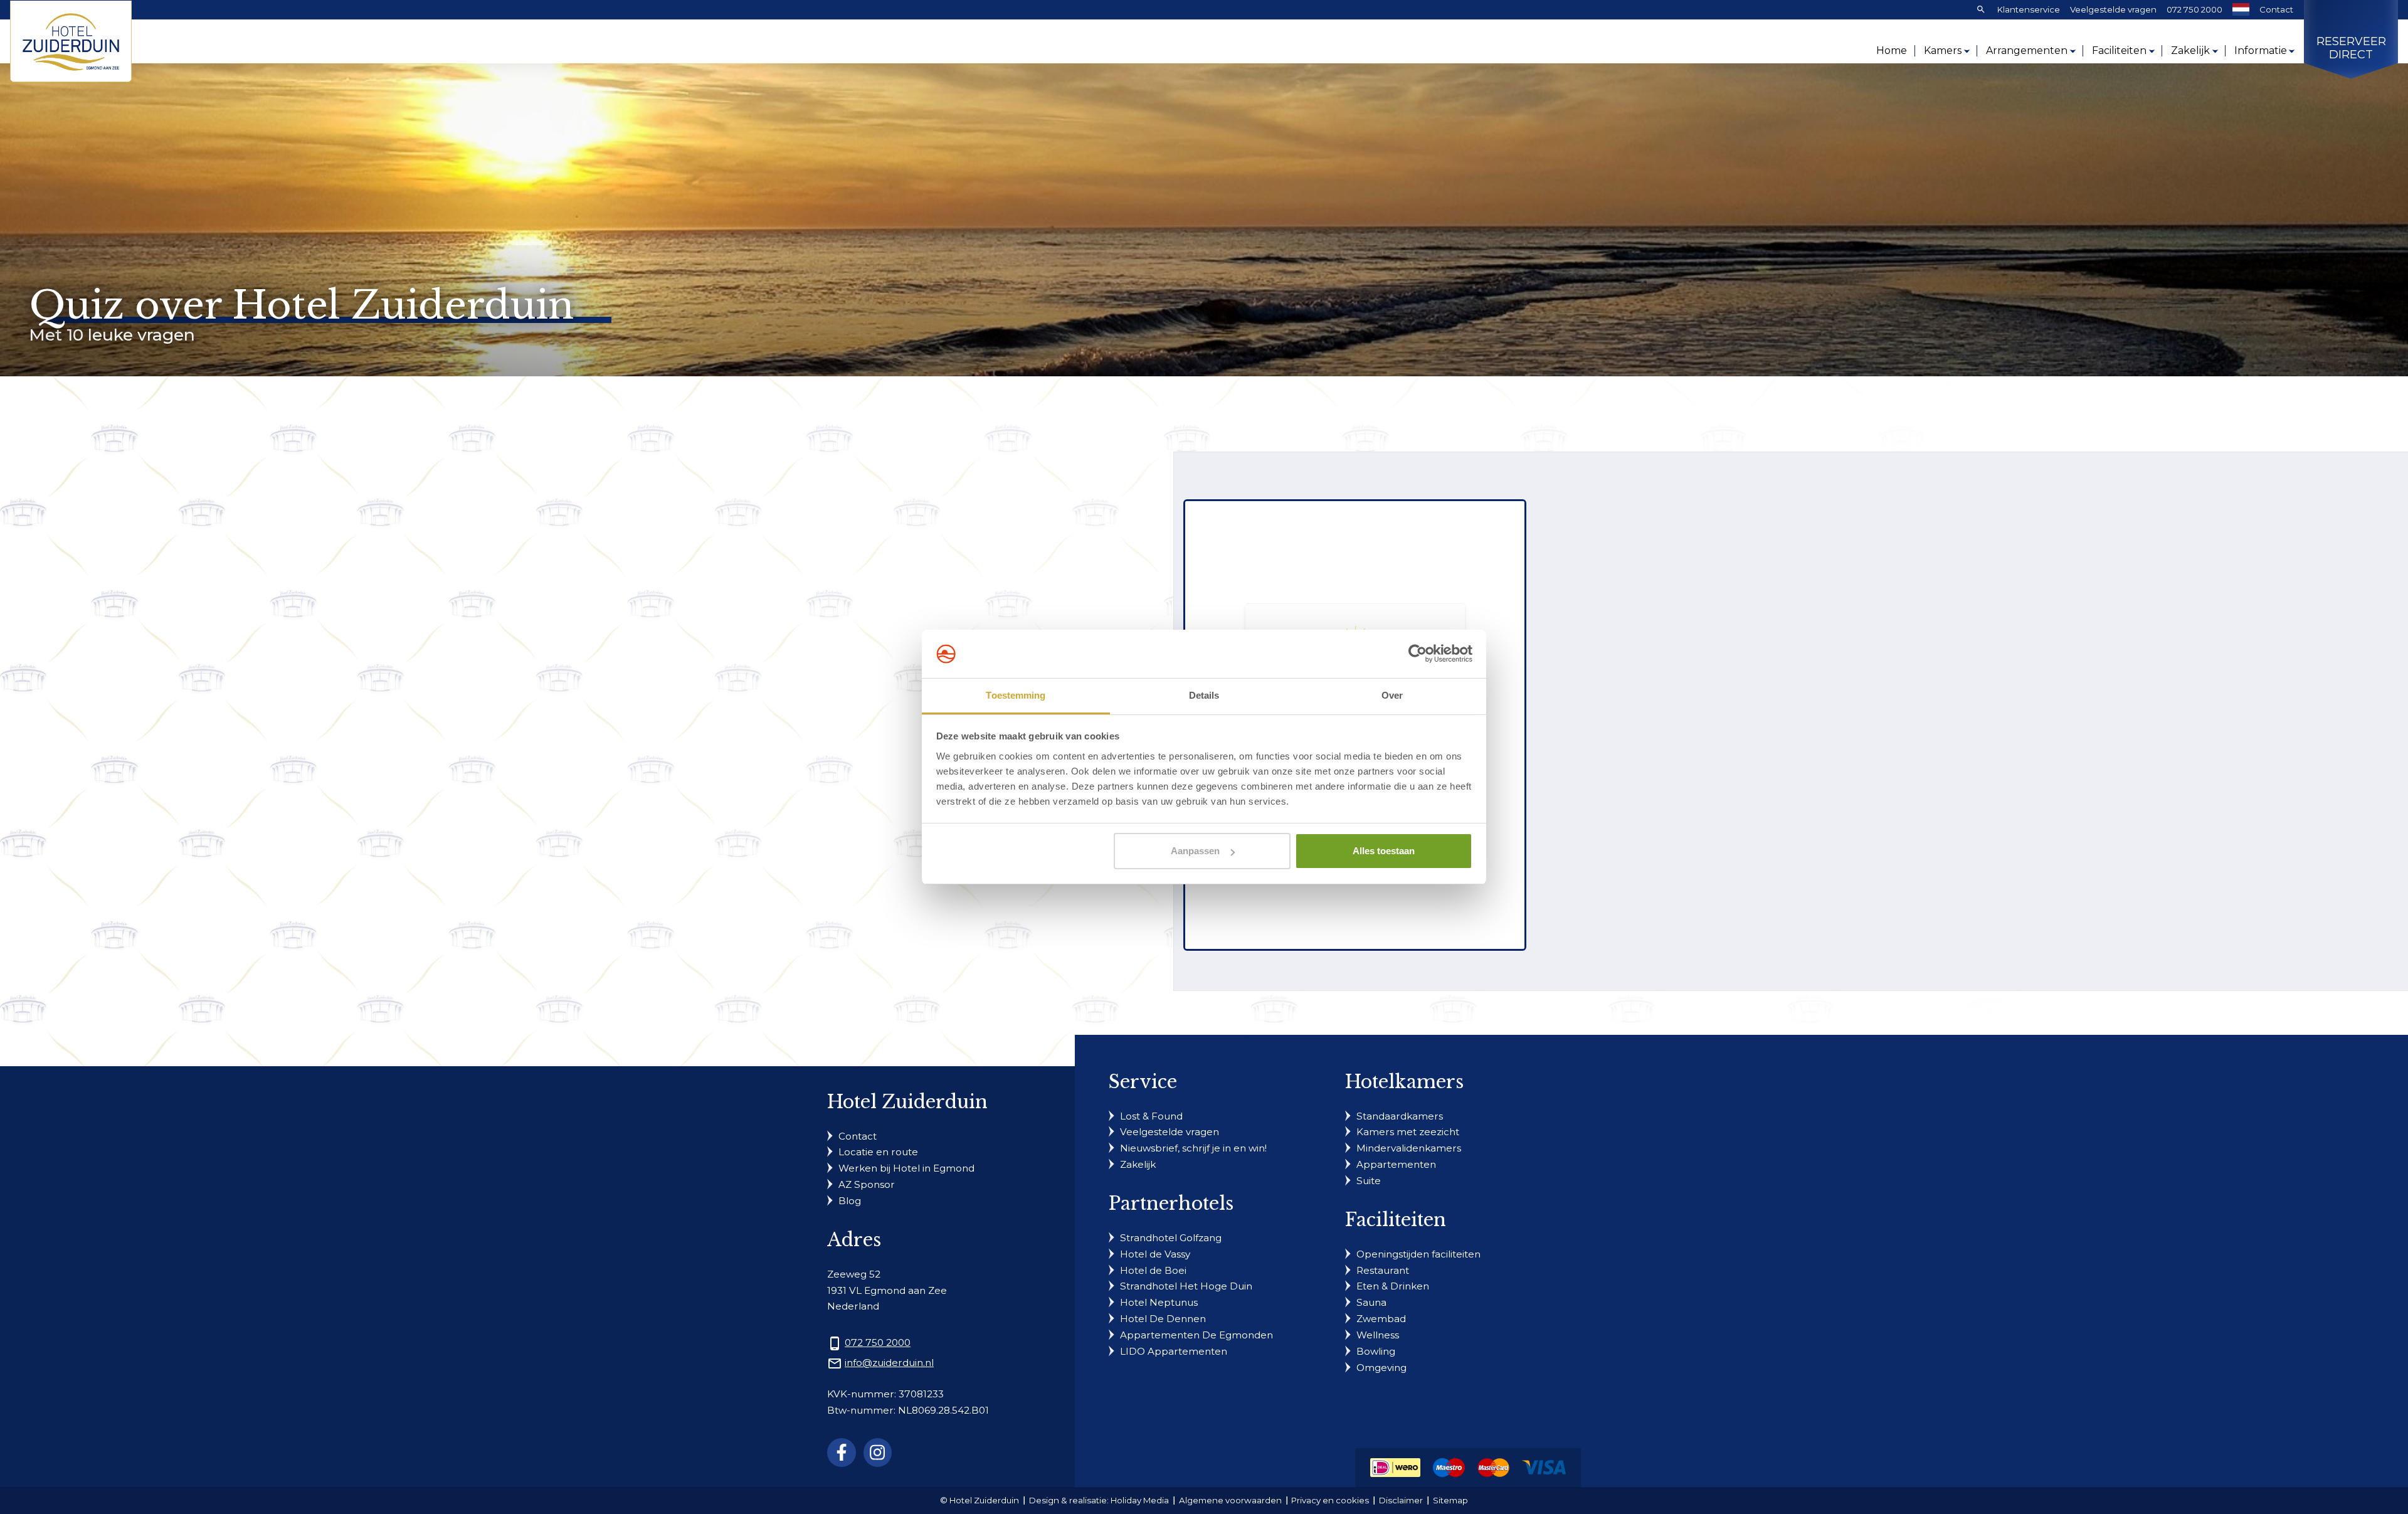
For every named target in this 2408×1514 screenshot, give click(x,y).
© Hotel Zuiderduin (980, 1500)
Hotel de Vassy (1155, 1254)
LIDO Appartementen (1174, 1351)
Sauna (1371, 1302)
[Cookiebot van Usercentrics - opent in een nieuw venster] (1418, 654)
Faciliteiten (2119, 50)
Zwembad (1381, 1319)
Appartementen (1396, 1164)
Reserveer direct (2351, 49)
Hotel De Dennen (1163, 1319)
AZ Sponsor (867, 1184)
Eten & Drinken (1393, 1286)
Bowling (1376, 1351)
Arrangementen (2027, 50)
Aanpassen (1195, 851)
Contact (2276, 9)
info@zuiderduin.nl (889, 1363)
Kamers (1943, 50)
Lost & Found (1151, 1116)
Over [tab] (1392, 695)
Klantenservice (2029, 9)
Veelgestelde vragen (2113, 9)
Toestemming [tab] (1016, 695)
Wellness (1378, 1335)
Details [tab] (1204, 695)
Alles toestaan (1384, 851)
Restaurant (1383, 1270)
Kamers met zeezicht (1408, 1132)
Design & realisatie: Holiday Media (1099, 1500)
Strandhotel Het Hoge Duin (1186, 1286)
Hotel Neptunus (1159, 1302)
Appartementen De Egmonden (1196, 1335)
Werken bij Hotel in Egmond (906, 1168)
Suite (1369, 1181)
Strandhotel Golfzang (1171, 1238)
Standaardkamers (1400, 1116)
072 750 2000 (2194, 9)
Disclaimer (1401, 1500)
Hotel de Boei (1153, 1270)
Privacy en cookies (1330, 1500)
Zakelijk (2190, 50)
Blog (850, 1201)
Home (1892, 50)
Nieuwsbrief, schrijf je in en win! (1193, 1148)
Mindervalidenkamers (1409, 1148)
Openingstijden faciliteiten (1418, 1254)
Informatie (2261, 50)
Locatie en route (878, 1152)
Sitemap (1450, 1500)
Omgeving (1381, 1368)
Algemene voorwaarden (1230, 1500)
